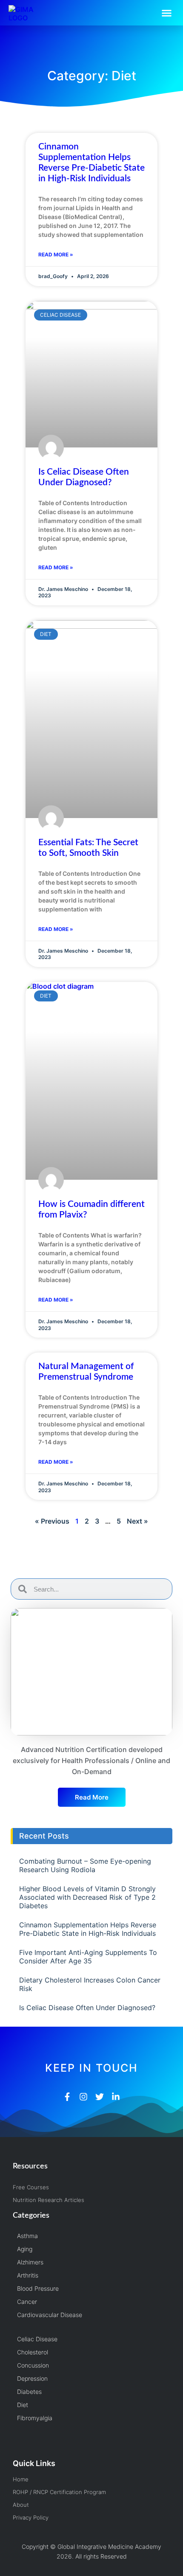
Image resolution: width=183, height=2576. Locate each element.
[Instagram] (83, 2097)
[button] (167, 13)
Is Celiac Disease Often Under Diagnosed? (87, 2008)
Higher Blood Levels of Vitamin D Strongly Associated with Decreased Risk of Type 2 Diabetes (87, 1897)
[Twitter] (100, 2097)
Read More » (56, 255)
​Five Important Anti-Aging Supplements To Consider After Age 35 (88, 1957)
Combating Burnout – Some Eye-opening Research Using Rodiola (85, 1865)
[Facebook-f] (67, 2097)
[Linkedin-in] (116, 2097)
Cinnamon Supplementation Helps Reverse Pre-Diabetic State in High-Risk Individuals (88, 1929)
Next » (137, 1521)
